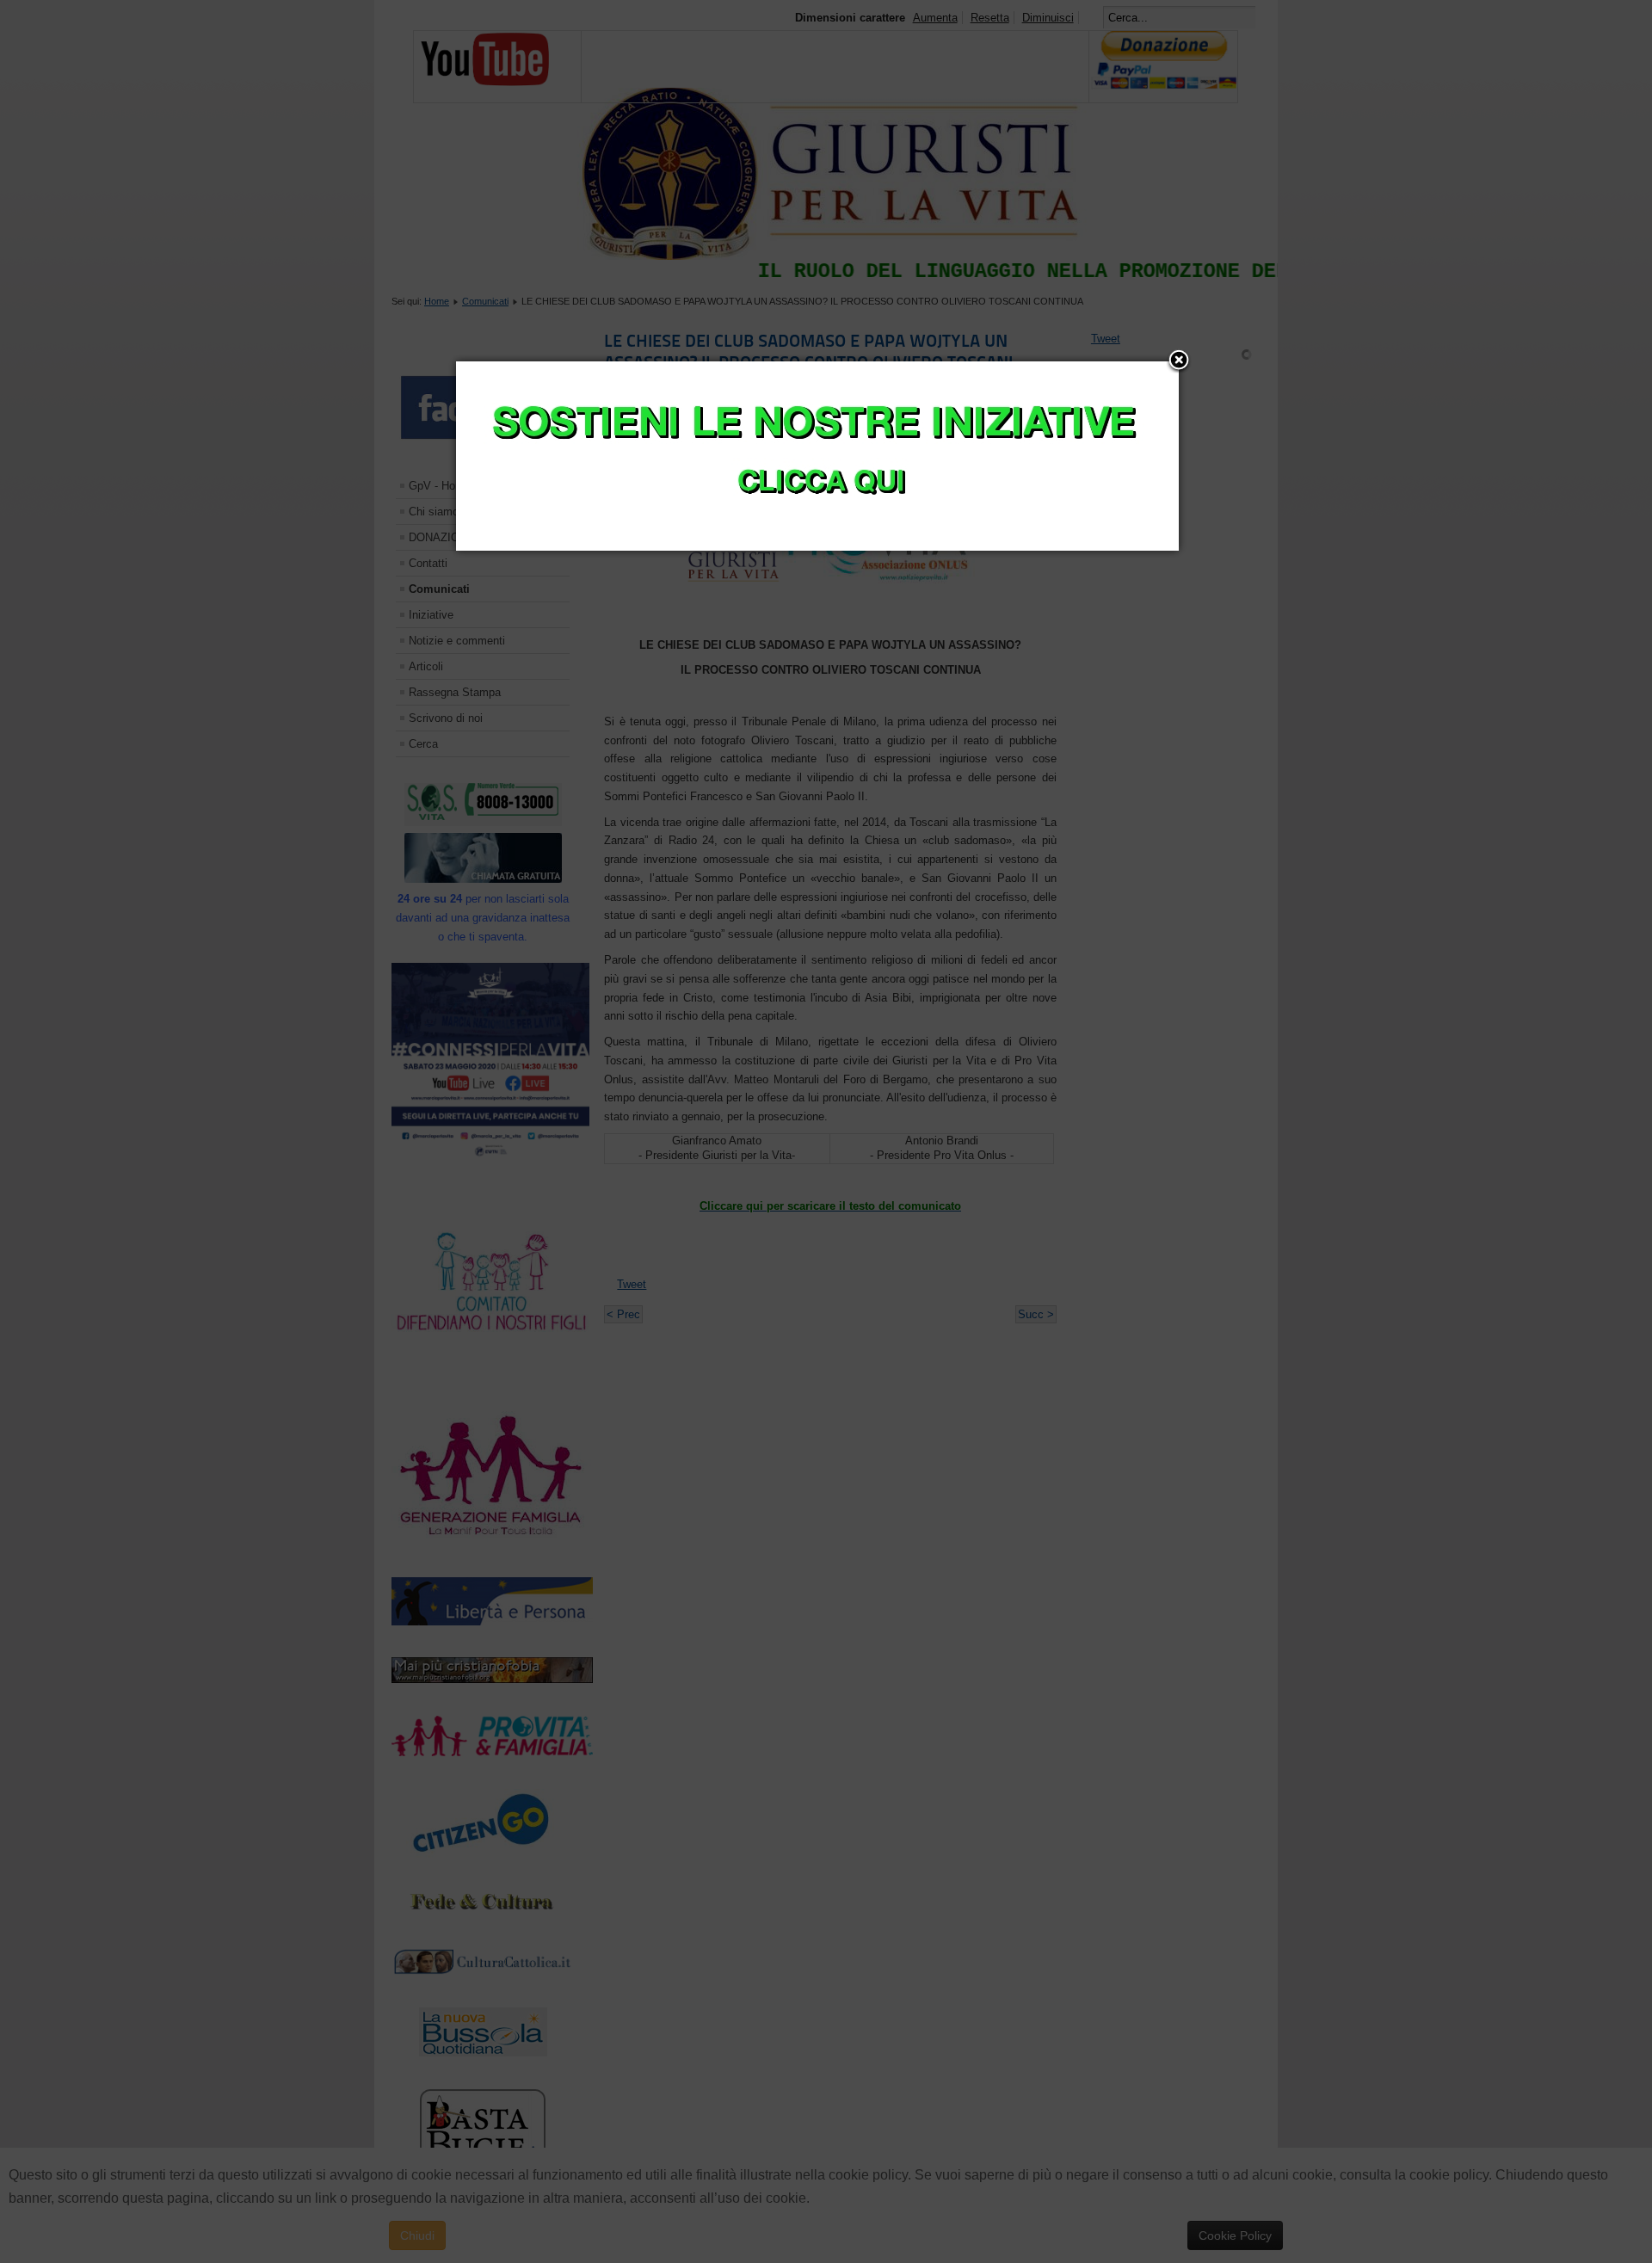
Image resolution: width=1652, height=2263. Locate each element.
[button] (1179, 361)
